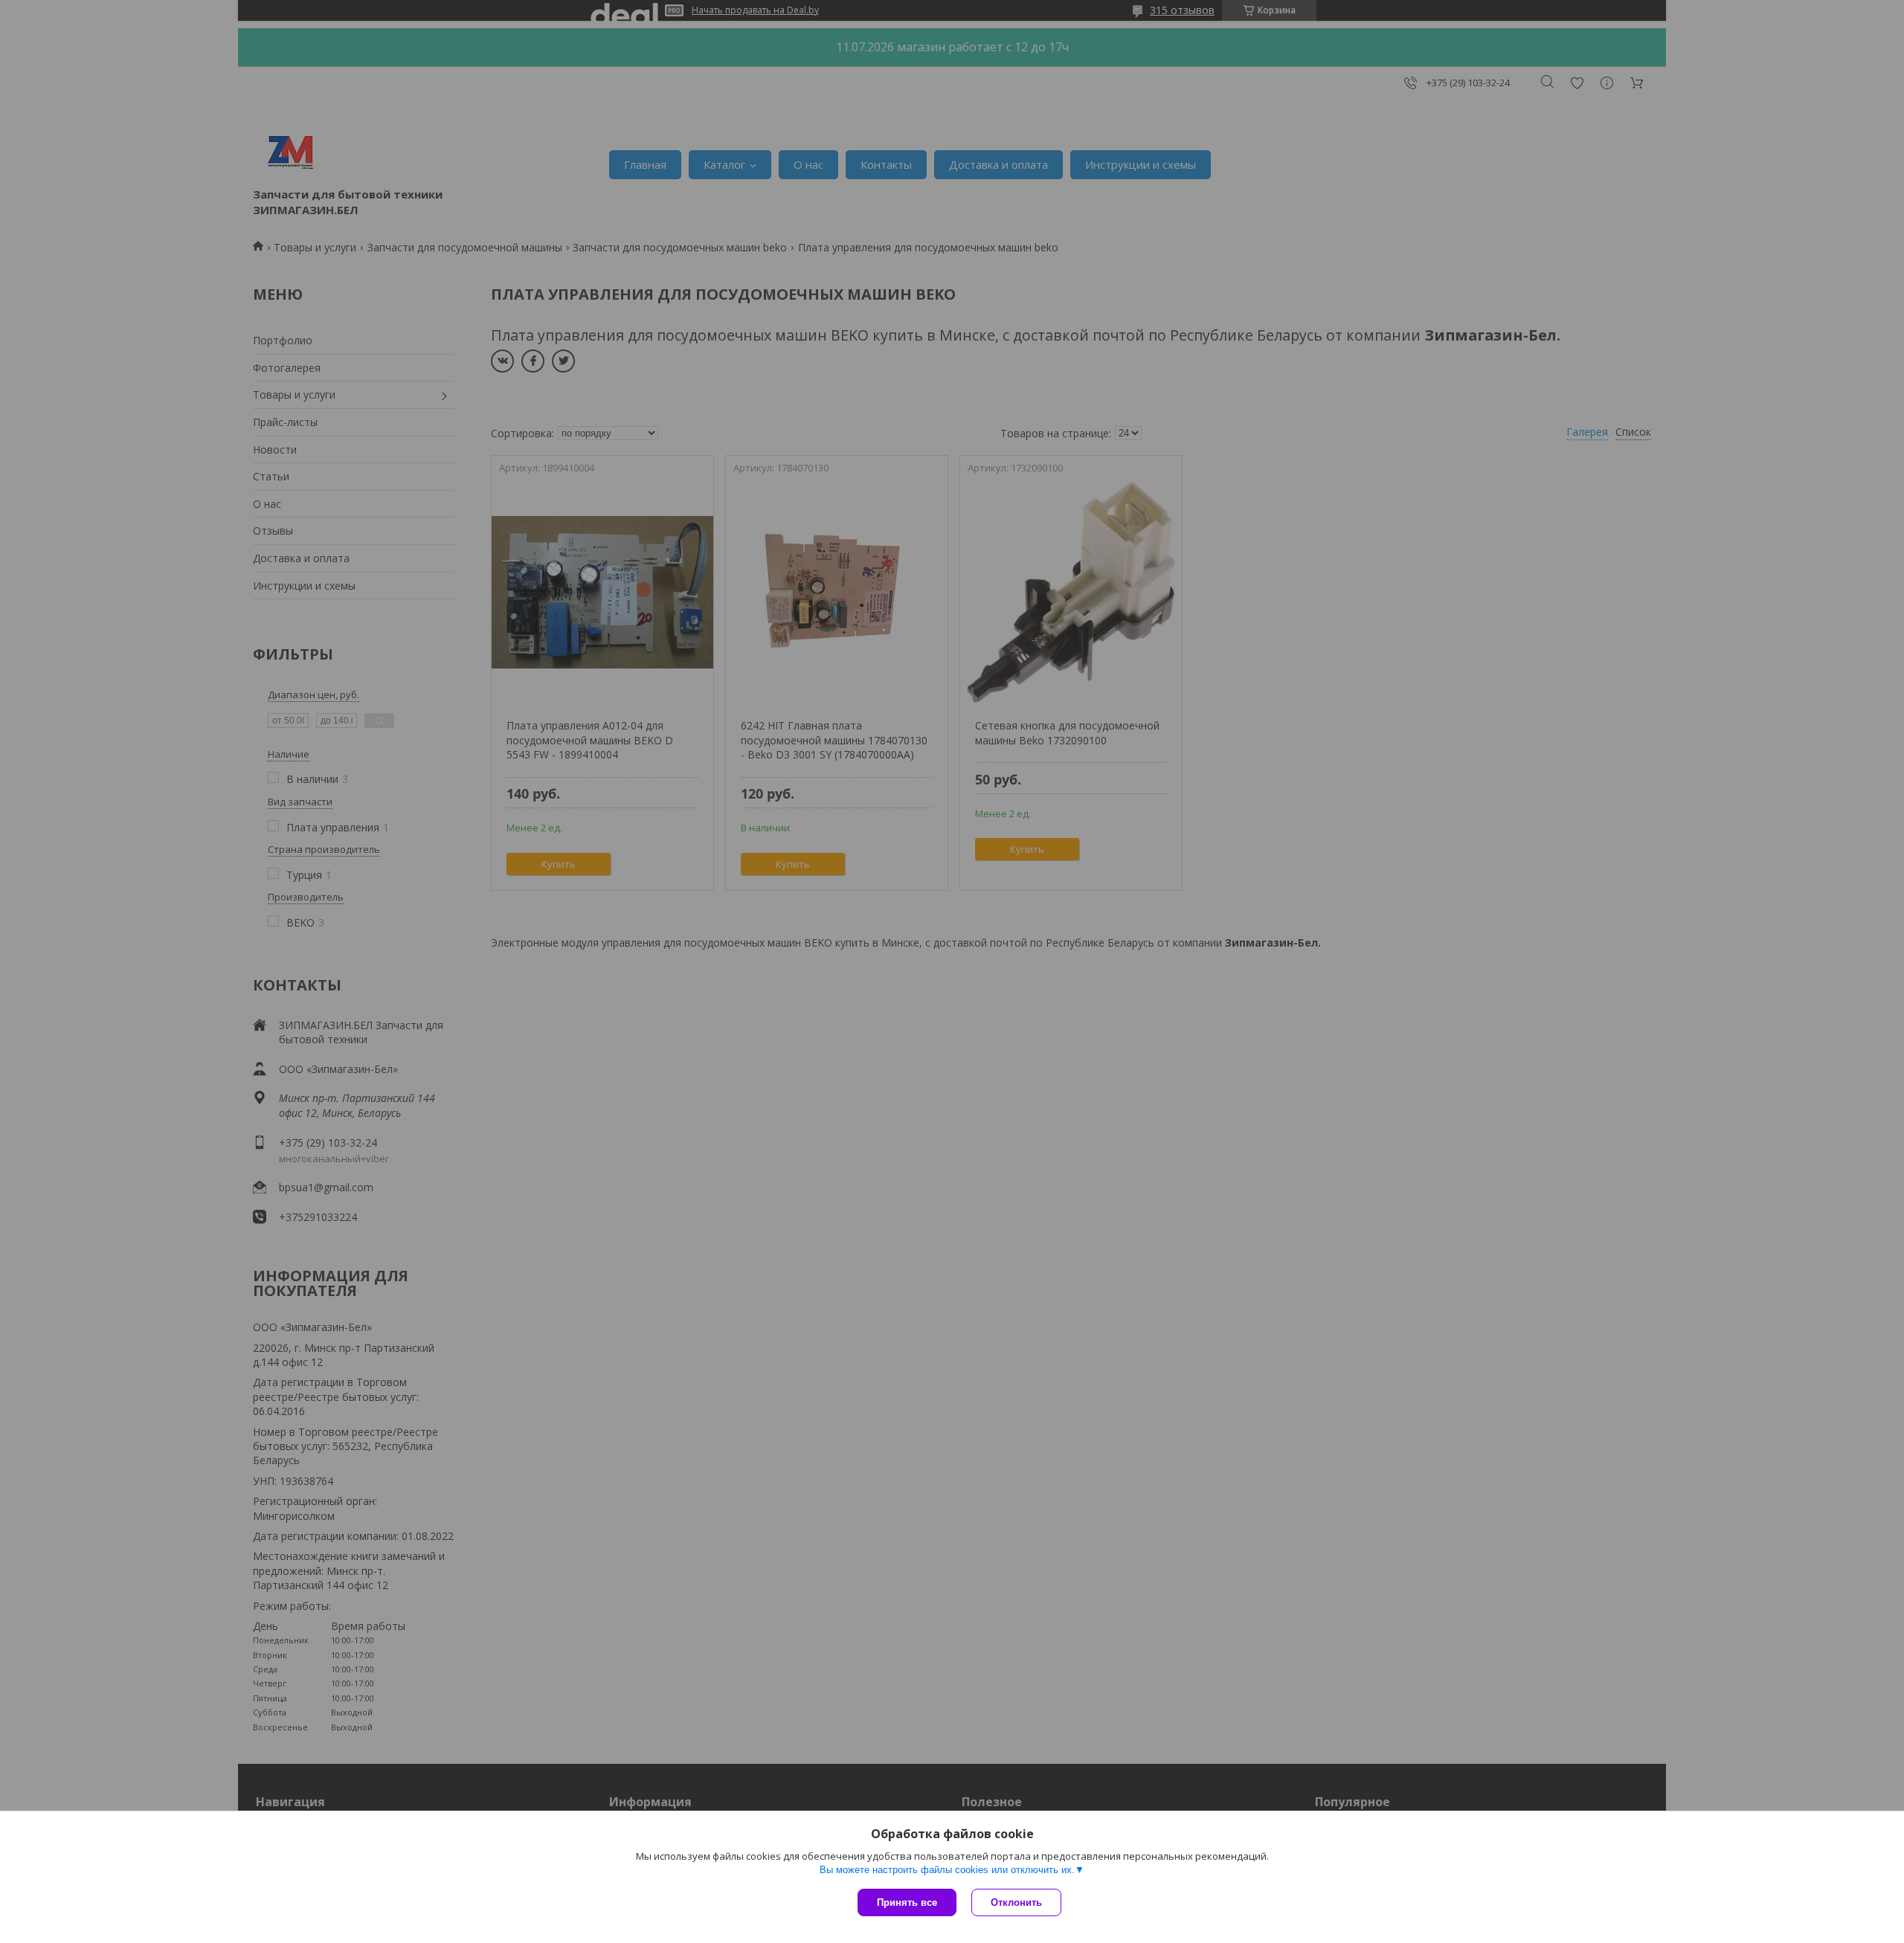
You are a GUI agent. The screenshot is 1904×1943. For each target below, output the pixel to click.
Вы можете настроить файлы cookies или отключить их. (947, 1870)
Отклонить (1016, 1902)
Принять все (907, 1902)
